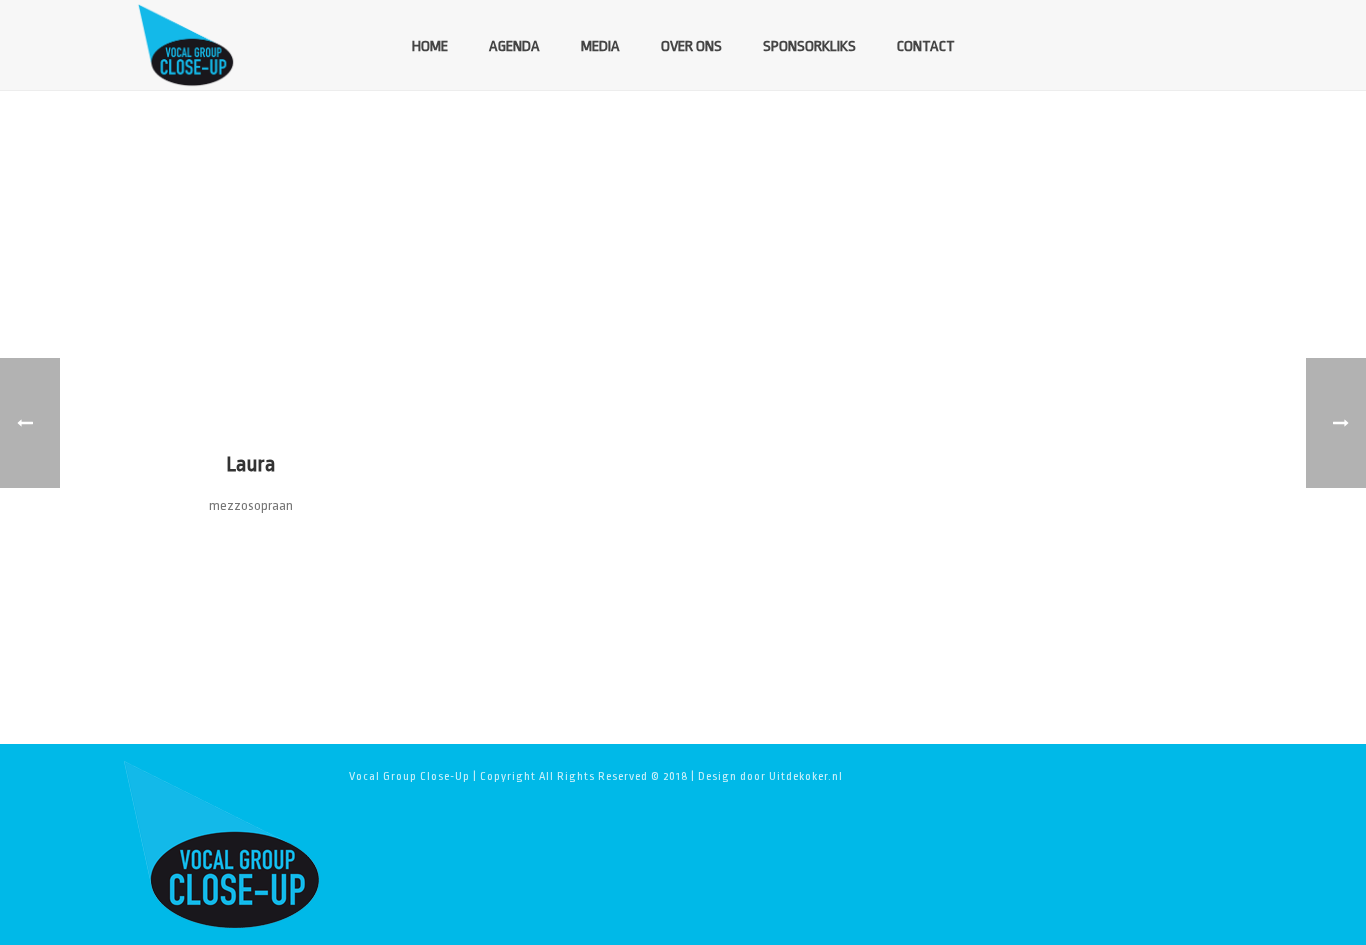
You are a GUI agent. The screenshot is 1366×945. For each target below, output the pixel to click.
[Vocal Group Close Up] (221, 844)
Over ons (691, 46)
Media (600, 46)
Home (430, 46)
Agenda (514, 46)
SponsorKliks (809, 46)
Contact (926, 46)
